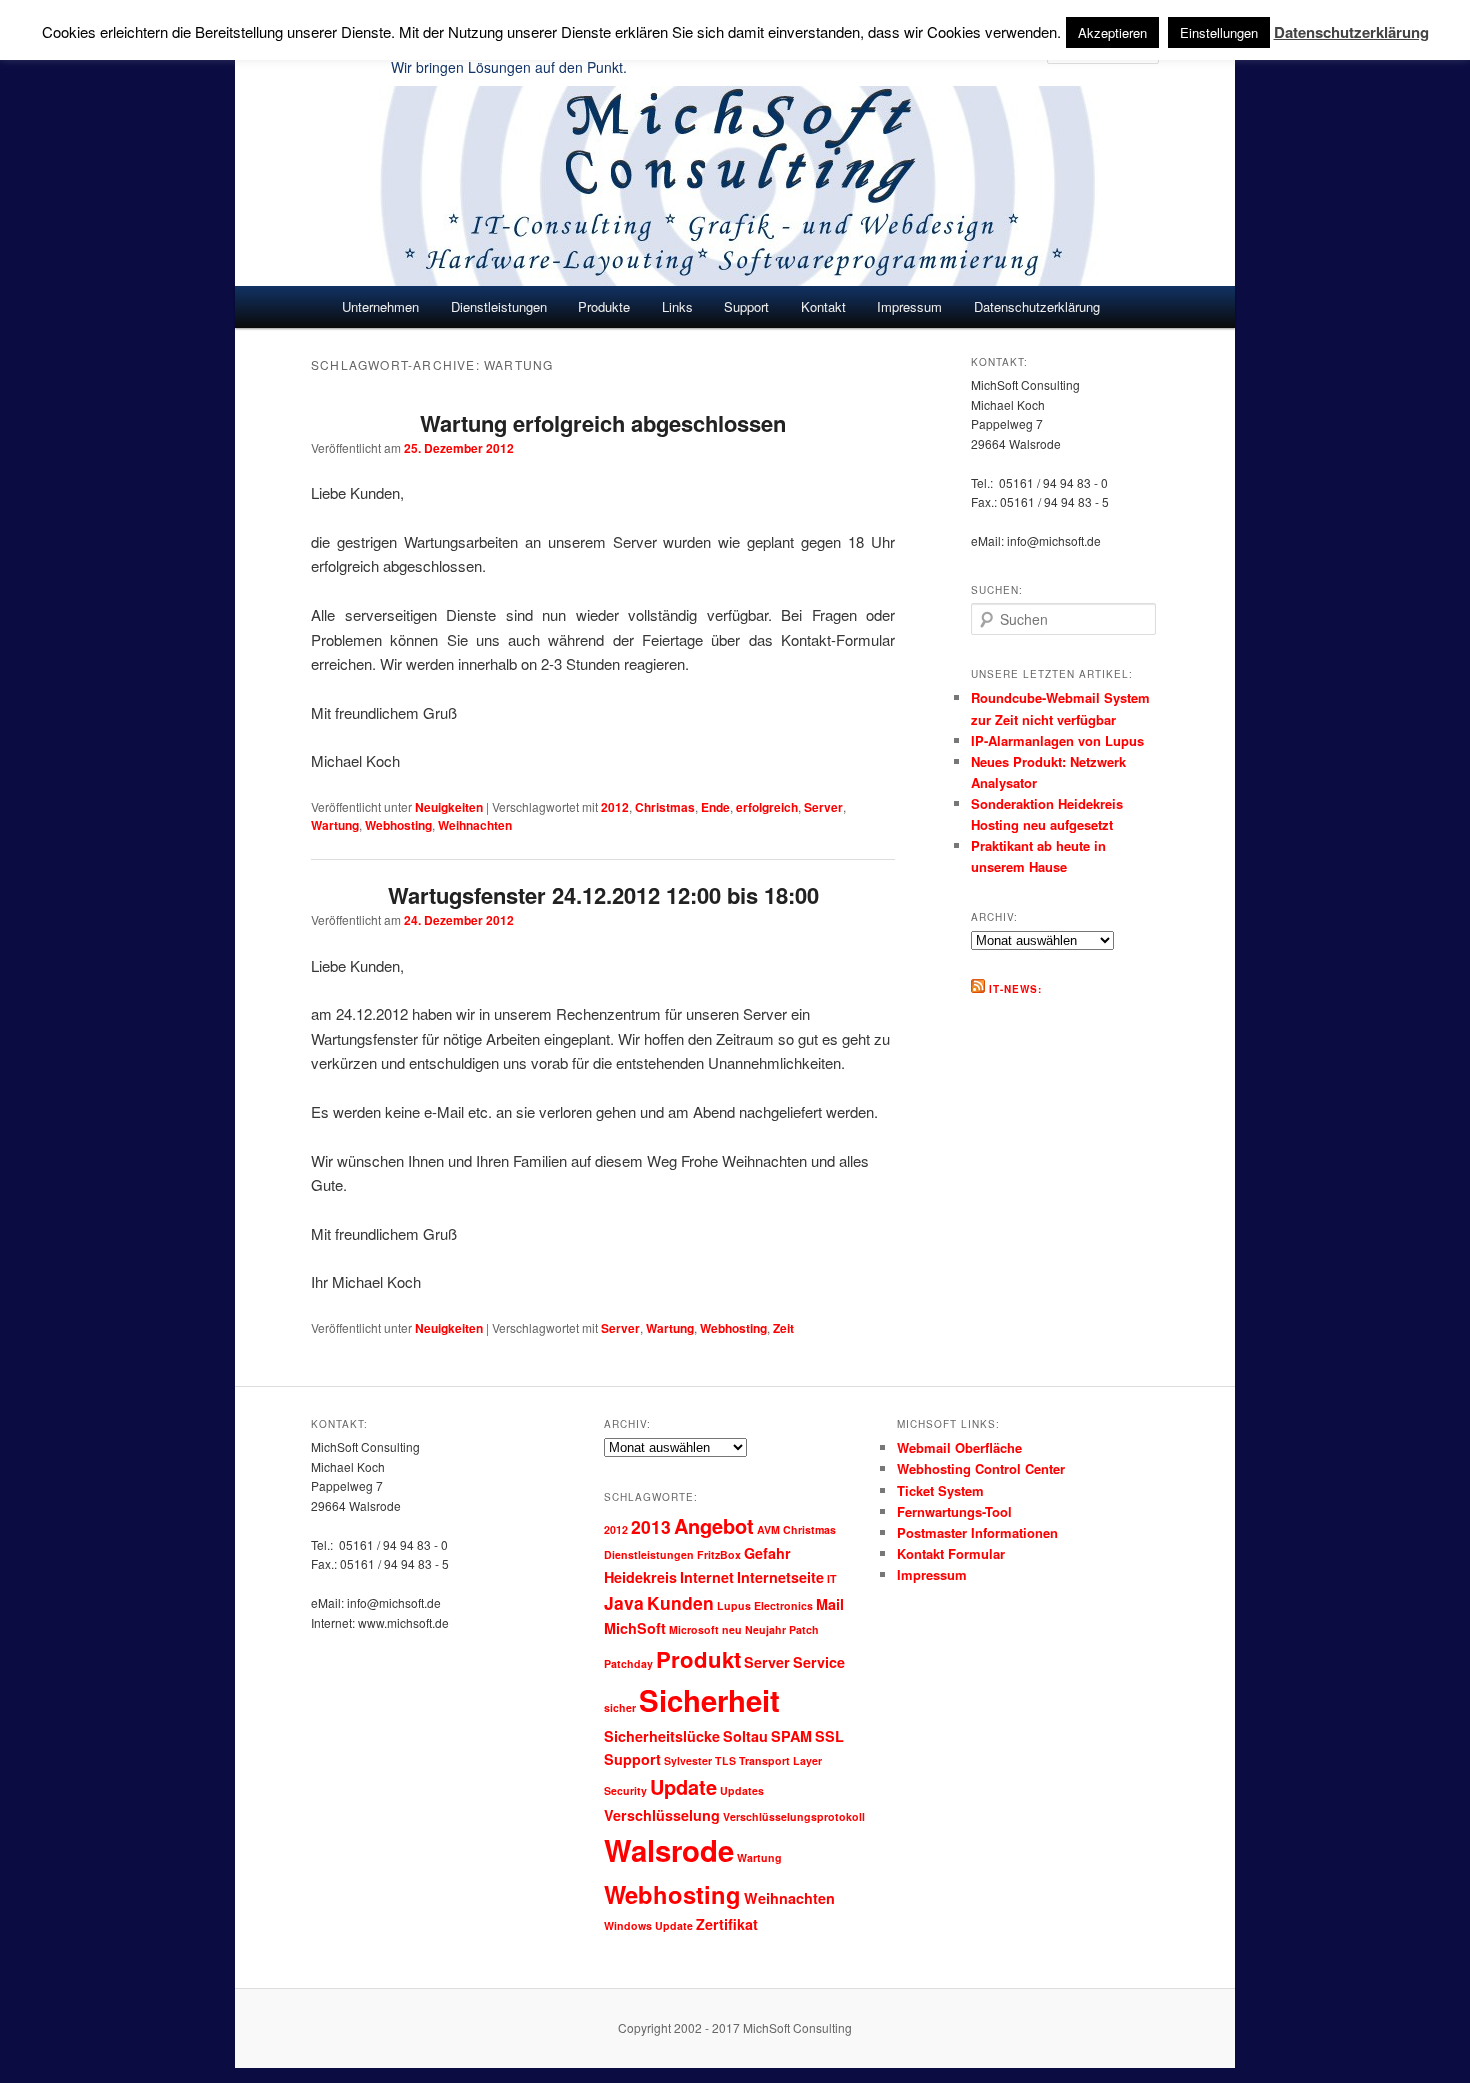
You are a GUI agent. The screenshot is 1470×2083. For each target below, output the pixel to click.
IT (832, 1578)
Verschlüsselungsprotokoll (794, 1816)
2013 (651, 1526)
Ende (715, 807)
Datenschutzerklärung (1037, 306)
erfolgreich (767, 807)
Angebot (714, 1525)
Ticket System (940, 1490)
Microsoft (694, 1629)
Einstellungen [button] (1219, 32)
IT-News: (1015, 989)
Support (632, 1759)
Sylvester (688, 1760)
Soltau (745, 1736)
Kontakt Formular (951, 1553)
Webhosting (398, 825)
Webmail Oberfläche (959, 1447)
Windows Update (648, 1925)
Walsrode (669, 1850)
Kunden (680, 1602)
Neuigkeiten (449, 807)
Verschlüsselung (662, 1815)
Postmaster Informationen (977, 1532)
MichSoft (635, 1628)
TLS (725, 1760)
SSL (829, 1736)
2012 (615, 807)
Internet (707, 1577)
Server (823, 807)
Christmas (665, 807)
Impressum (909, 306)
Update (683, 1786)
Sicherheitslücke (662, 1736)
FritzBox (719, 1554)
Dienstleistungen (649, 1554)
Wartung (335, 825)
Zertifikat (727, 1924)
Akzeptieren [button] (1112, 32)
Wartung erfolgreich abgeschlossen (603, 423)
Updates (742, 1790)
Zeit (783, 1328)
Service (819, 1662)
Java (624, 1602)
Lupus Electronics (765, 1605)
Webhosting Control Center (981, 1468)
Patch (804, 1629)
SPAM (791, 1736)
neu (732, 1629)
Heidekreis (640, 1577)
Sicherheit (709, 1700)
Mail (830, 1604)
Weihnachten (475, 825)
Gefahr (767, 1553)
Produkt (698, 1659)
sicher (620, 1707)
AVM (768, 1529)
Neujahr (765, 1629)
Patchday (628, 1663)
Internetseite (780, 1577)
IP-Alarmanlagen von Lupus (1057, 740)
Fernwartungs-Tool (954, 1511)
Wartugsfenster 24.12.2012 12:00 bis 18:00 (603, 895)
